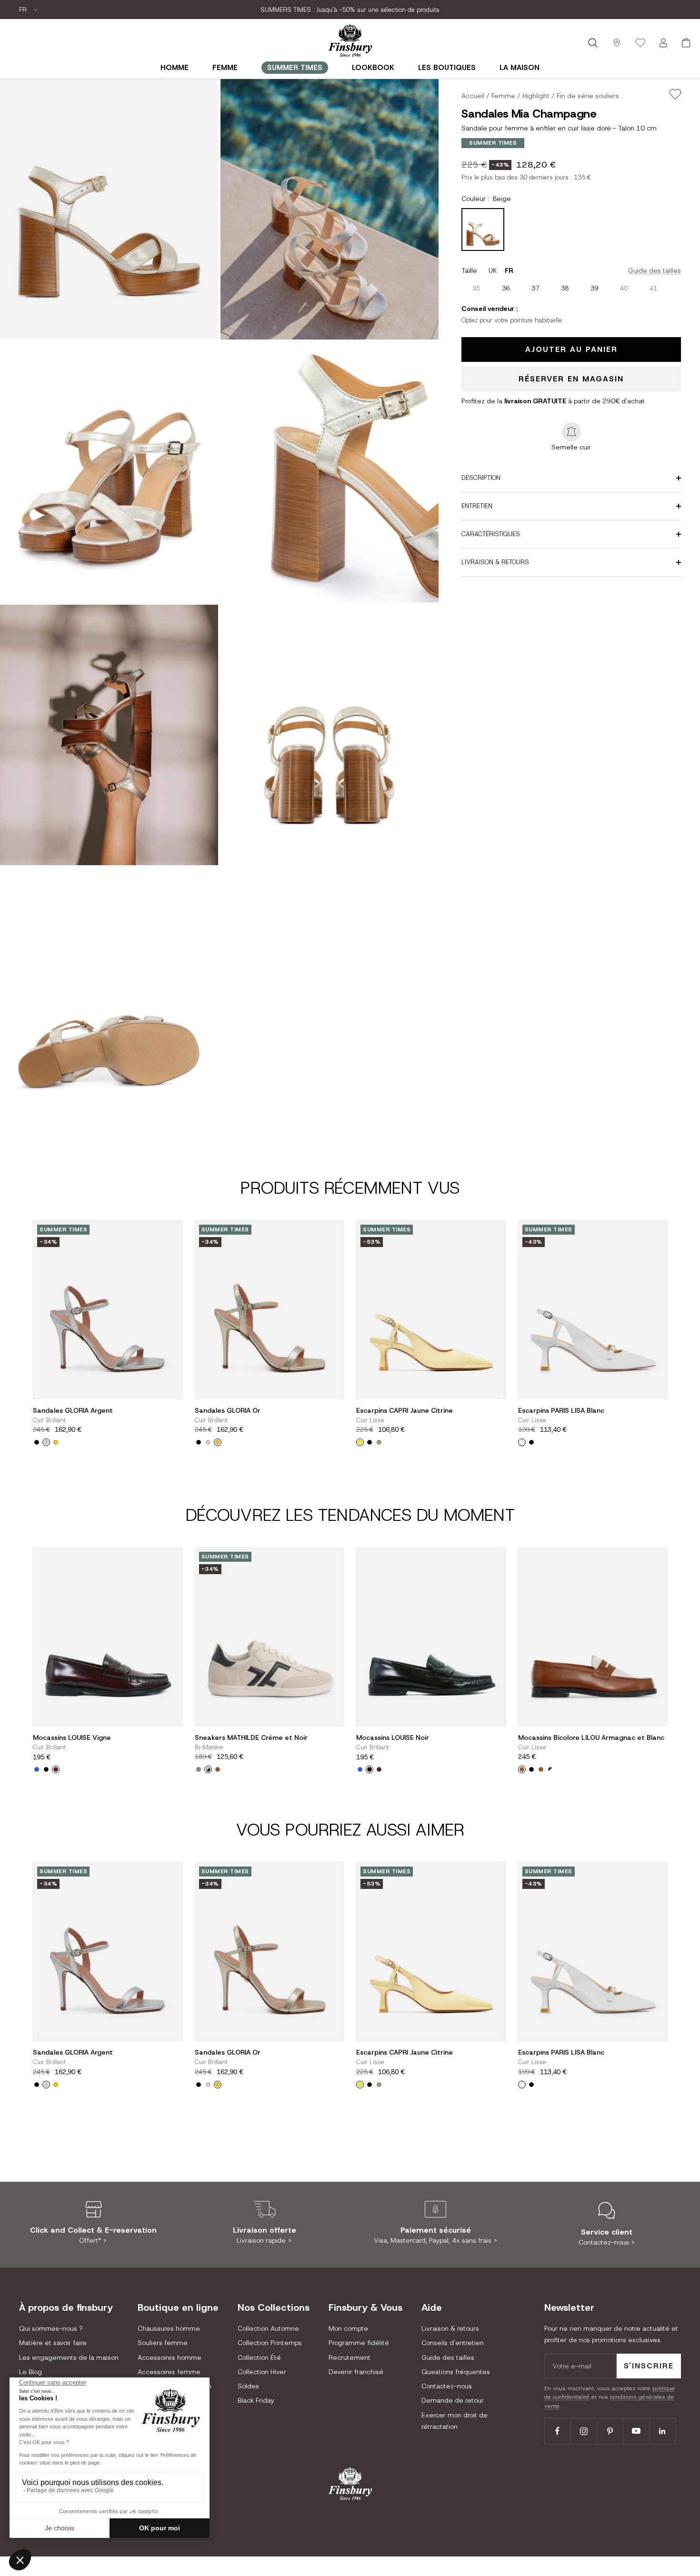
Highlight (536, 96)
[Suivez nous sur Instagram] (584, 2431)
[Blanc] (522, 1442)
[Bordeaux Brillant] (56, 1769)
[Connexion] (663, 43)
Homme (175, 68)
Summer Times (295, 68)
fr (509, 270)
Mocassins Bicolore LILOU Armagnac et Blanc (591, 1738)
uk (493, 270)
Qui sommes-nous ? (51, 2328)
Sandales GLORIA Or (228, 1411)
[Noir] (370, 1442)
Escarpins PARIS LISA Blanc (561, 1411)
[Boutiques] (617, 43)
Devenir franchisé (356, 2372)
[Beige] (379, 1442)
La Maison (520, 68)
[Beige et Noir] (208, 1769)
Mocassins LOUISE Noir (393, 1738)
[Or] (56, 1442)
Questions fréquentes (456, 2372)
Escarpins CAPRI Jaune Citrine (405, 1411)
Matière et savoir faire (53, 2343)
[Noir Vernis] (37, 1442)
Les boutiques (447, 68)
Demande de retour (453, 2400)
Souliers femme (163, 2343)
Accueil (473, 96)
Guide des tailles (655, 270)
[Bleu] (37, 1769)
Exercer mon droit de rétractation (455, 2421)
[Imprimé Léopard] (218, 1769)
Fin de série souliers (588, 96)
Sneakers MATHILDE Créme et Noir (251, 1738)
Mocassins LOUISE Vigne (72, 1738)
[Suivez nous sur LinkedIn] (662, 2431)
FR (24, 10)
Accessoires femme (169, 2372)
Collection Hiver (262, 2372)
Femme (225, 68)
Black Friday (256, 2400)
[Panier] (686, 43)
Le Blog (30, 2372)
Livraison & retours (450, 2328)
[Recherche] (593, 43)
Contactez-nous (447, 2386)
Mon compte (348, 2328)
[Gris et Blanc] (199, 1769)
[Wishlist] (640, 43)
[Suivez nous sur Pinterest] (610, 2431)
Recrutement (350, 2357)
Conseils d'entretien (453, 2343)
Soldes (248, 2386)
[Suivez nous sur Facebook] (557, 2431)
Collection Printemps (270, 2343)
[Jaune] (360, 1442)
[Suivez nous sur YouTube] (636, 2431)
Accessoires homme (170, 2357)
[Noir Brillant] (46, 1769)
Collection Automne (268, 2328)
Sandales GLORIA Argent (73, 1411)
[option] (476, 288)
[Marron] (541, 1769)
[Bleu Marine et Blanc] (550, 1769)
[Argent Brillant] (46, 1442)
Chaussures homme (169, 2328)
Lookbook (373, 68)
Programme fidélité (359, 2343)
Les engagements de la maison (69, 2357)
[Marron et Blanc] (522, 1769)
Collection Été (259, 2357)
